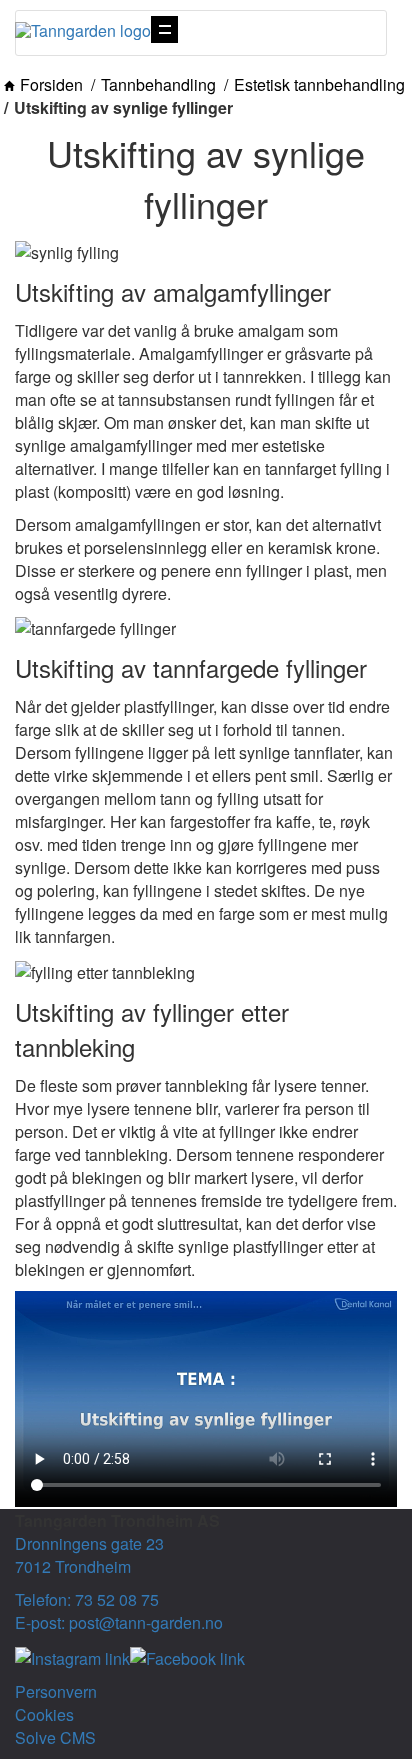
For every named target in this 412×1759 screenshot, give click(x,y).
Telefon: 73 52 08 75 (87, 1599)
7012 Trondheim (73, 1566)
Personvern (56, 1691)
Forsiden (51, 85)
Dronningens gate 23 (89, 1543)
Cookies (44, 1714)
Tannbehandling (158, 85)
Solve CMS (55, 1737)
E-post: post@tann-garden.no (119, 1622)
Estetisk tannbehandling (319, 85)
